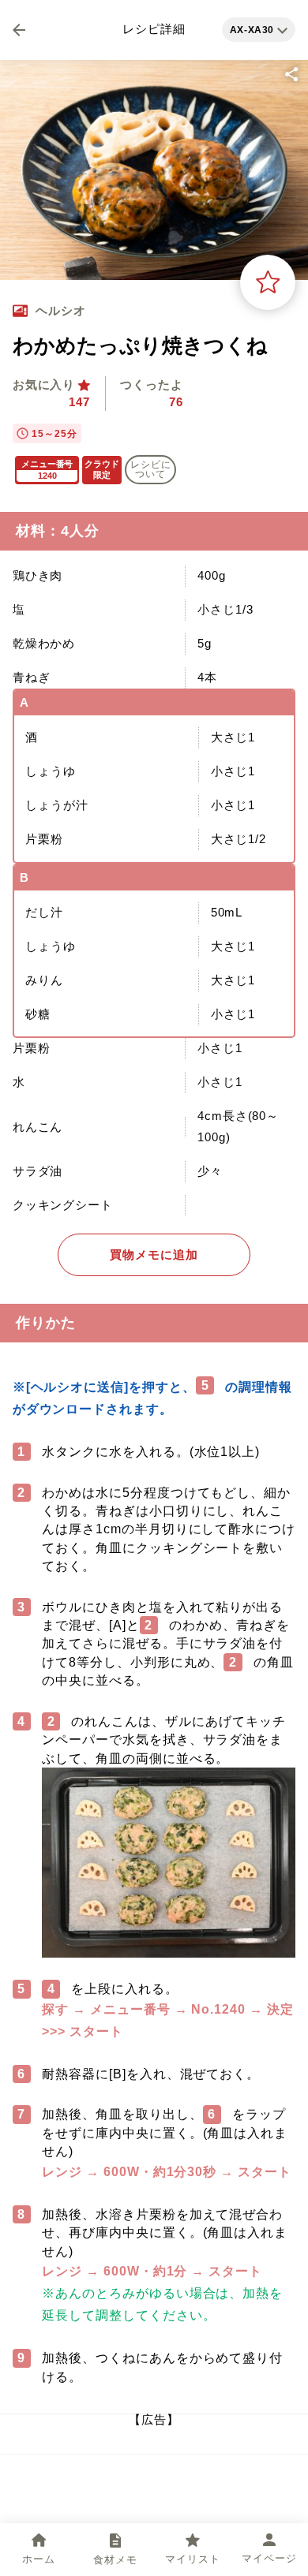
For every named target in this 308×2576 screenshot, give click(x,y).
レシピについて (151, 469)
